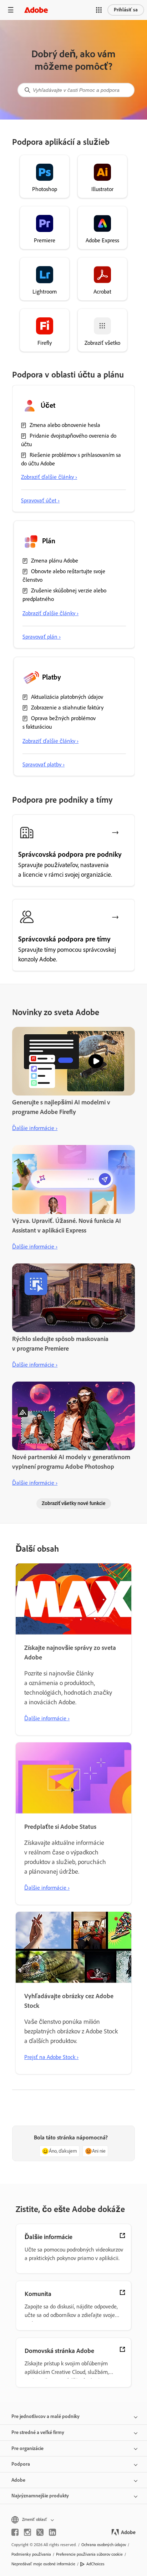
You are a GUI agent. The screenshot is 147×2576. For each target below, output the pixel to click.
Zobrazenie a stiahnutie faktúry (67, 708)
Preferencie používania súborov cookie (89, 2554)
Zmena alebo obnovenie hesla (65, 425)
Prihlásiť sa (126, 10)
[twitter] (40, 2532)
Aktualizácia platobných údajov (67, 697)
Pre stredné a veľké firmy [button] (38, 2432)
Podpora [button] (21, 2464)
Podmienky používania (31, 2554)
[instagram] (27, 2532)
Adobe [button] (18, 2480)
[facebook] (15, 2532)
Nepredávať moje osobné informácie (43, 2564)
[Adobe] (36, 10)
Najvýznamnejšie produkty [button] (40, 2496)
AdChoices (95, 2564)
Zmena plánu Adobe (55, 561)
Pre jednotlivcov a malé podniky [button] (45, 2416)
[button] (99, 10)
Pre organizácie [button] (27, 2448)
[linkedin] (52, 2532)
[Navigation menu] (11, 10)
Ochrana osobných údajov (104, 2545)
